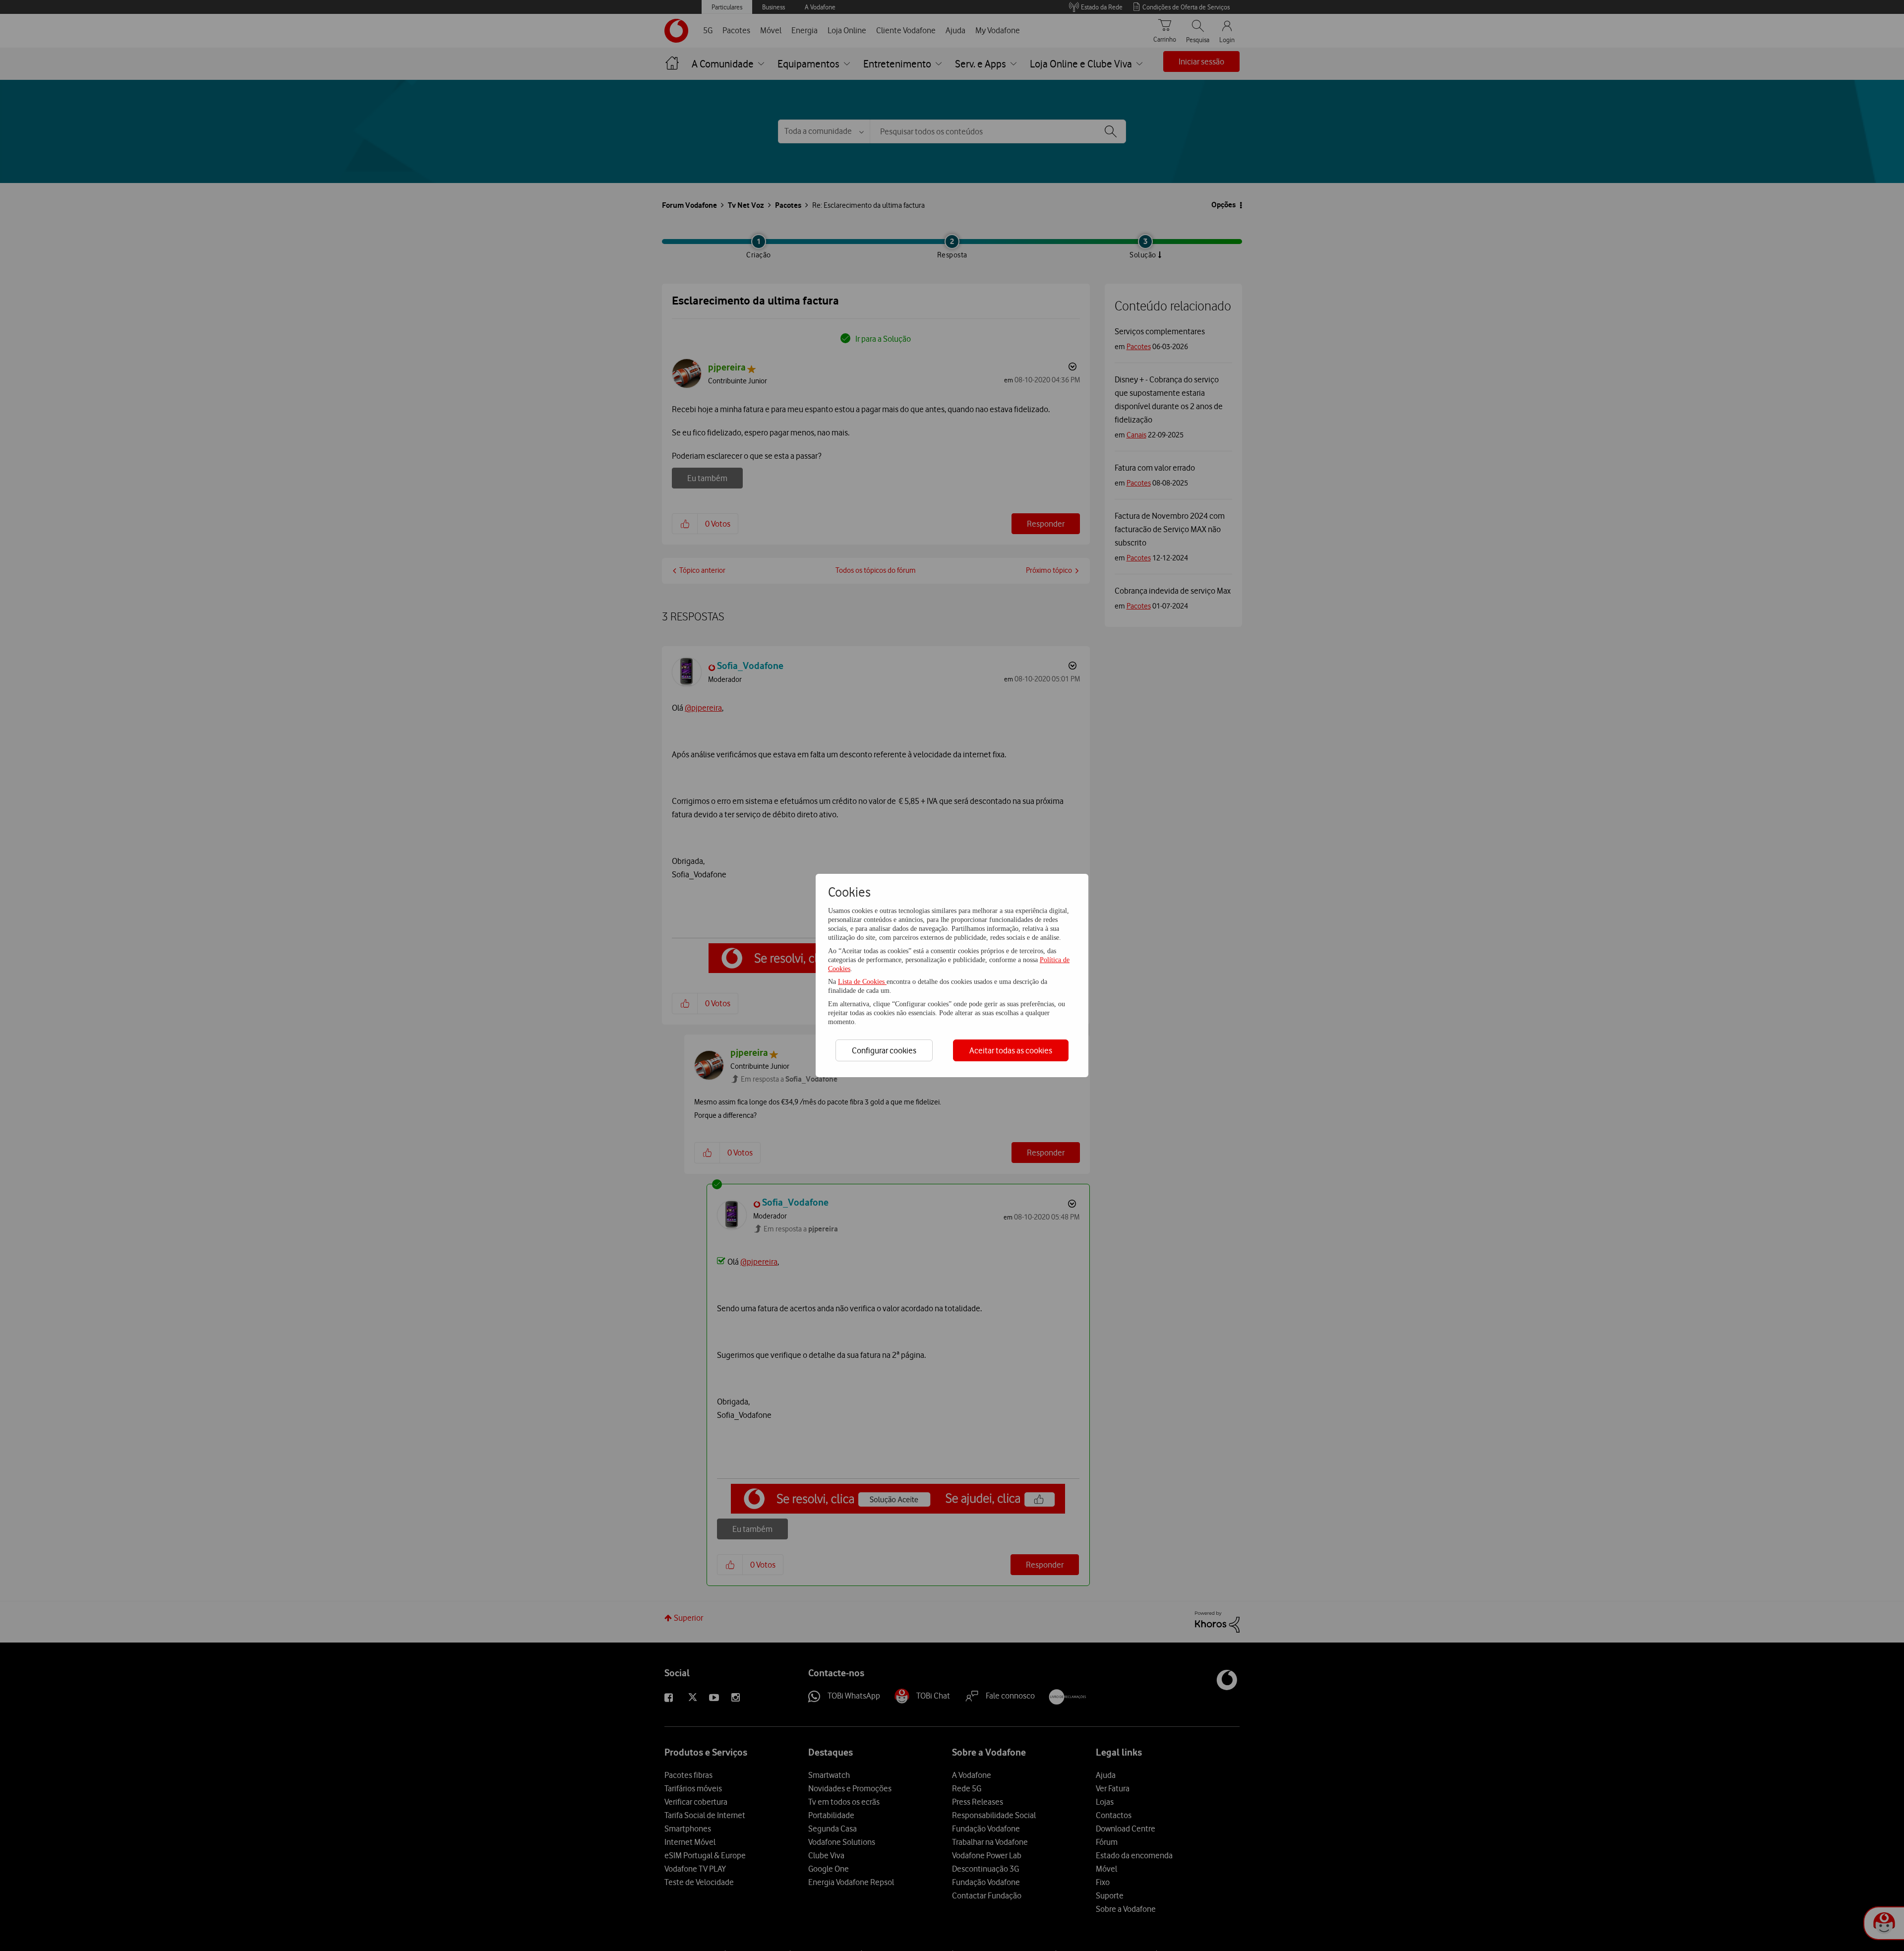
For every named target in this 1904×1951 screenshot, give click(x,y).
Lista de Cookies (862, 982)
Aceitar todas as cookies (1011, 1050)
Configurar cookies (884, 1050)
